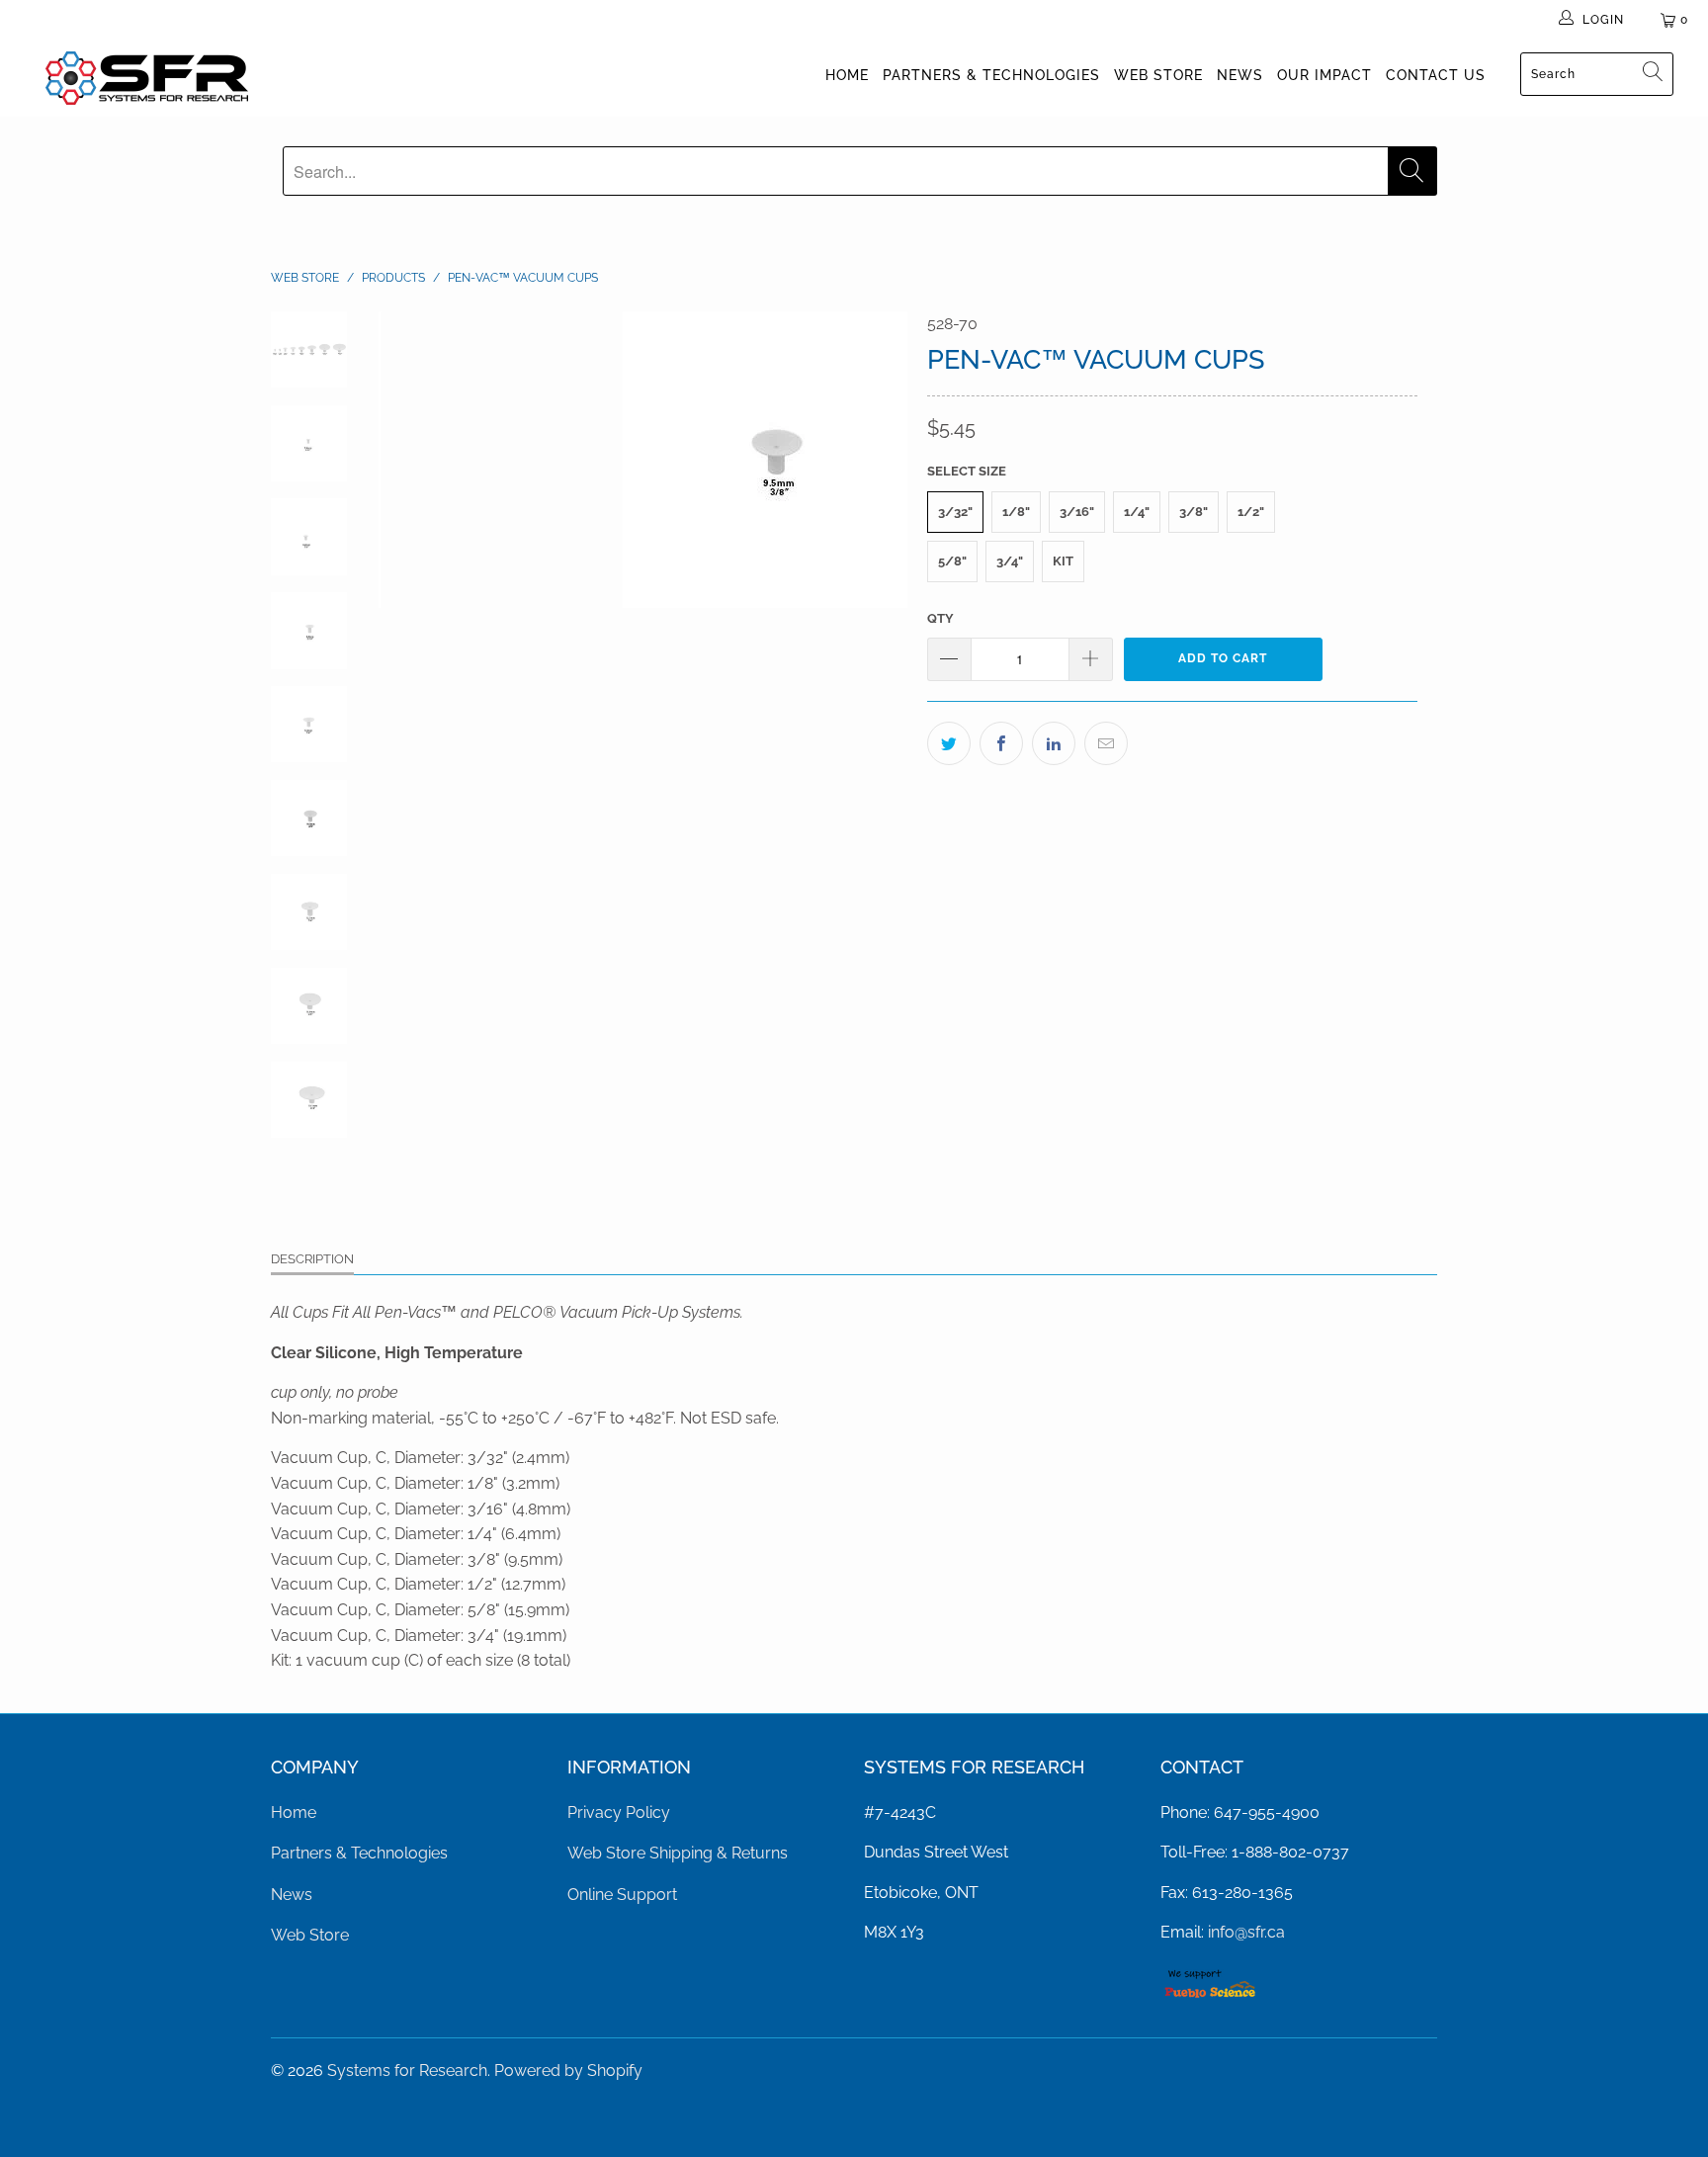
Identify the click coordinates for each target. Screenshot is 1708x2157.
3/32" (955, 512)
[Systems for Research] (146, 78)
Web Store (1158, 75)
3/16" (1077, 512)
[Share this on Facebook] (1001, 743)
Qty (940, 618)
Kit (1063, 561)
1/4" (1137, 512)
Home (847, 75)
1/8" (1016, 512)
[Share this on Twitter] (949, 743)
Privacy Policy (619, 1812)
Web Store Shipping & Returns (678, 1853)
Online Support (622, 1895)
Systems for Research (407, 2071)
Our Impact (1324, 75)
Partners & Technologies (991, 75)
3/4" (1010, 561)
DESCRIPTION (312, 1259)
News (1240, 75)
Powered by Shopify (568, 2071)
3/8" (1194, 512)
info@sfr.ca (1246, 1932)
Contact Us (1436, 75)
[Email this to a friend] (1106, 743)
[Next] (879, 460)
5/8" (952, 561)
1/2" (1251, 512)
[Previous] (407, 460)
